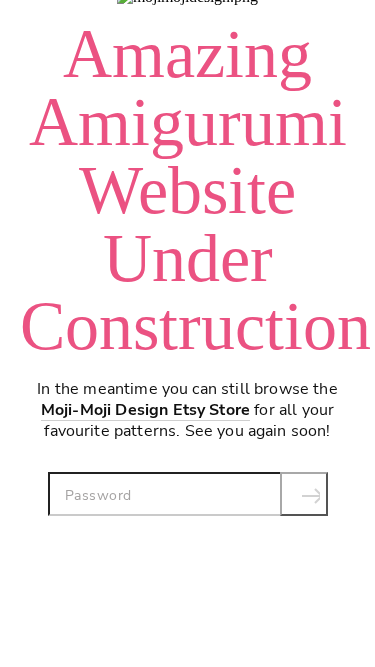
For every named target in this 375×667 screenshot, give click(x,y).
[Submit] (304, 494)
